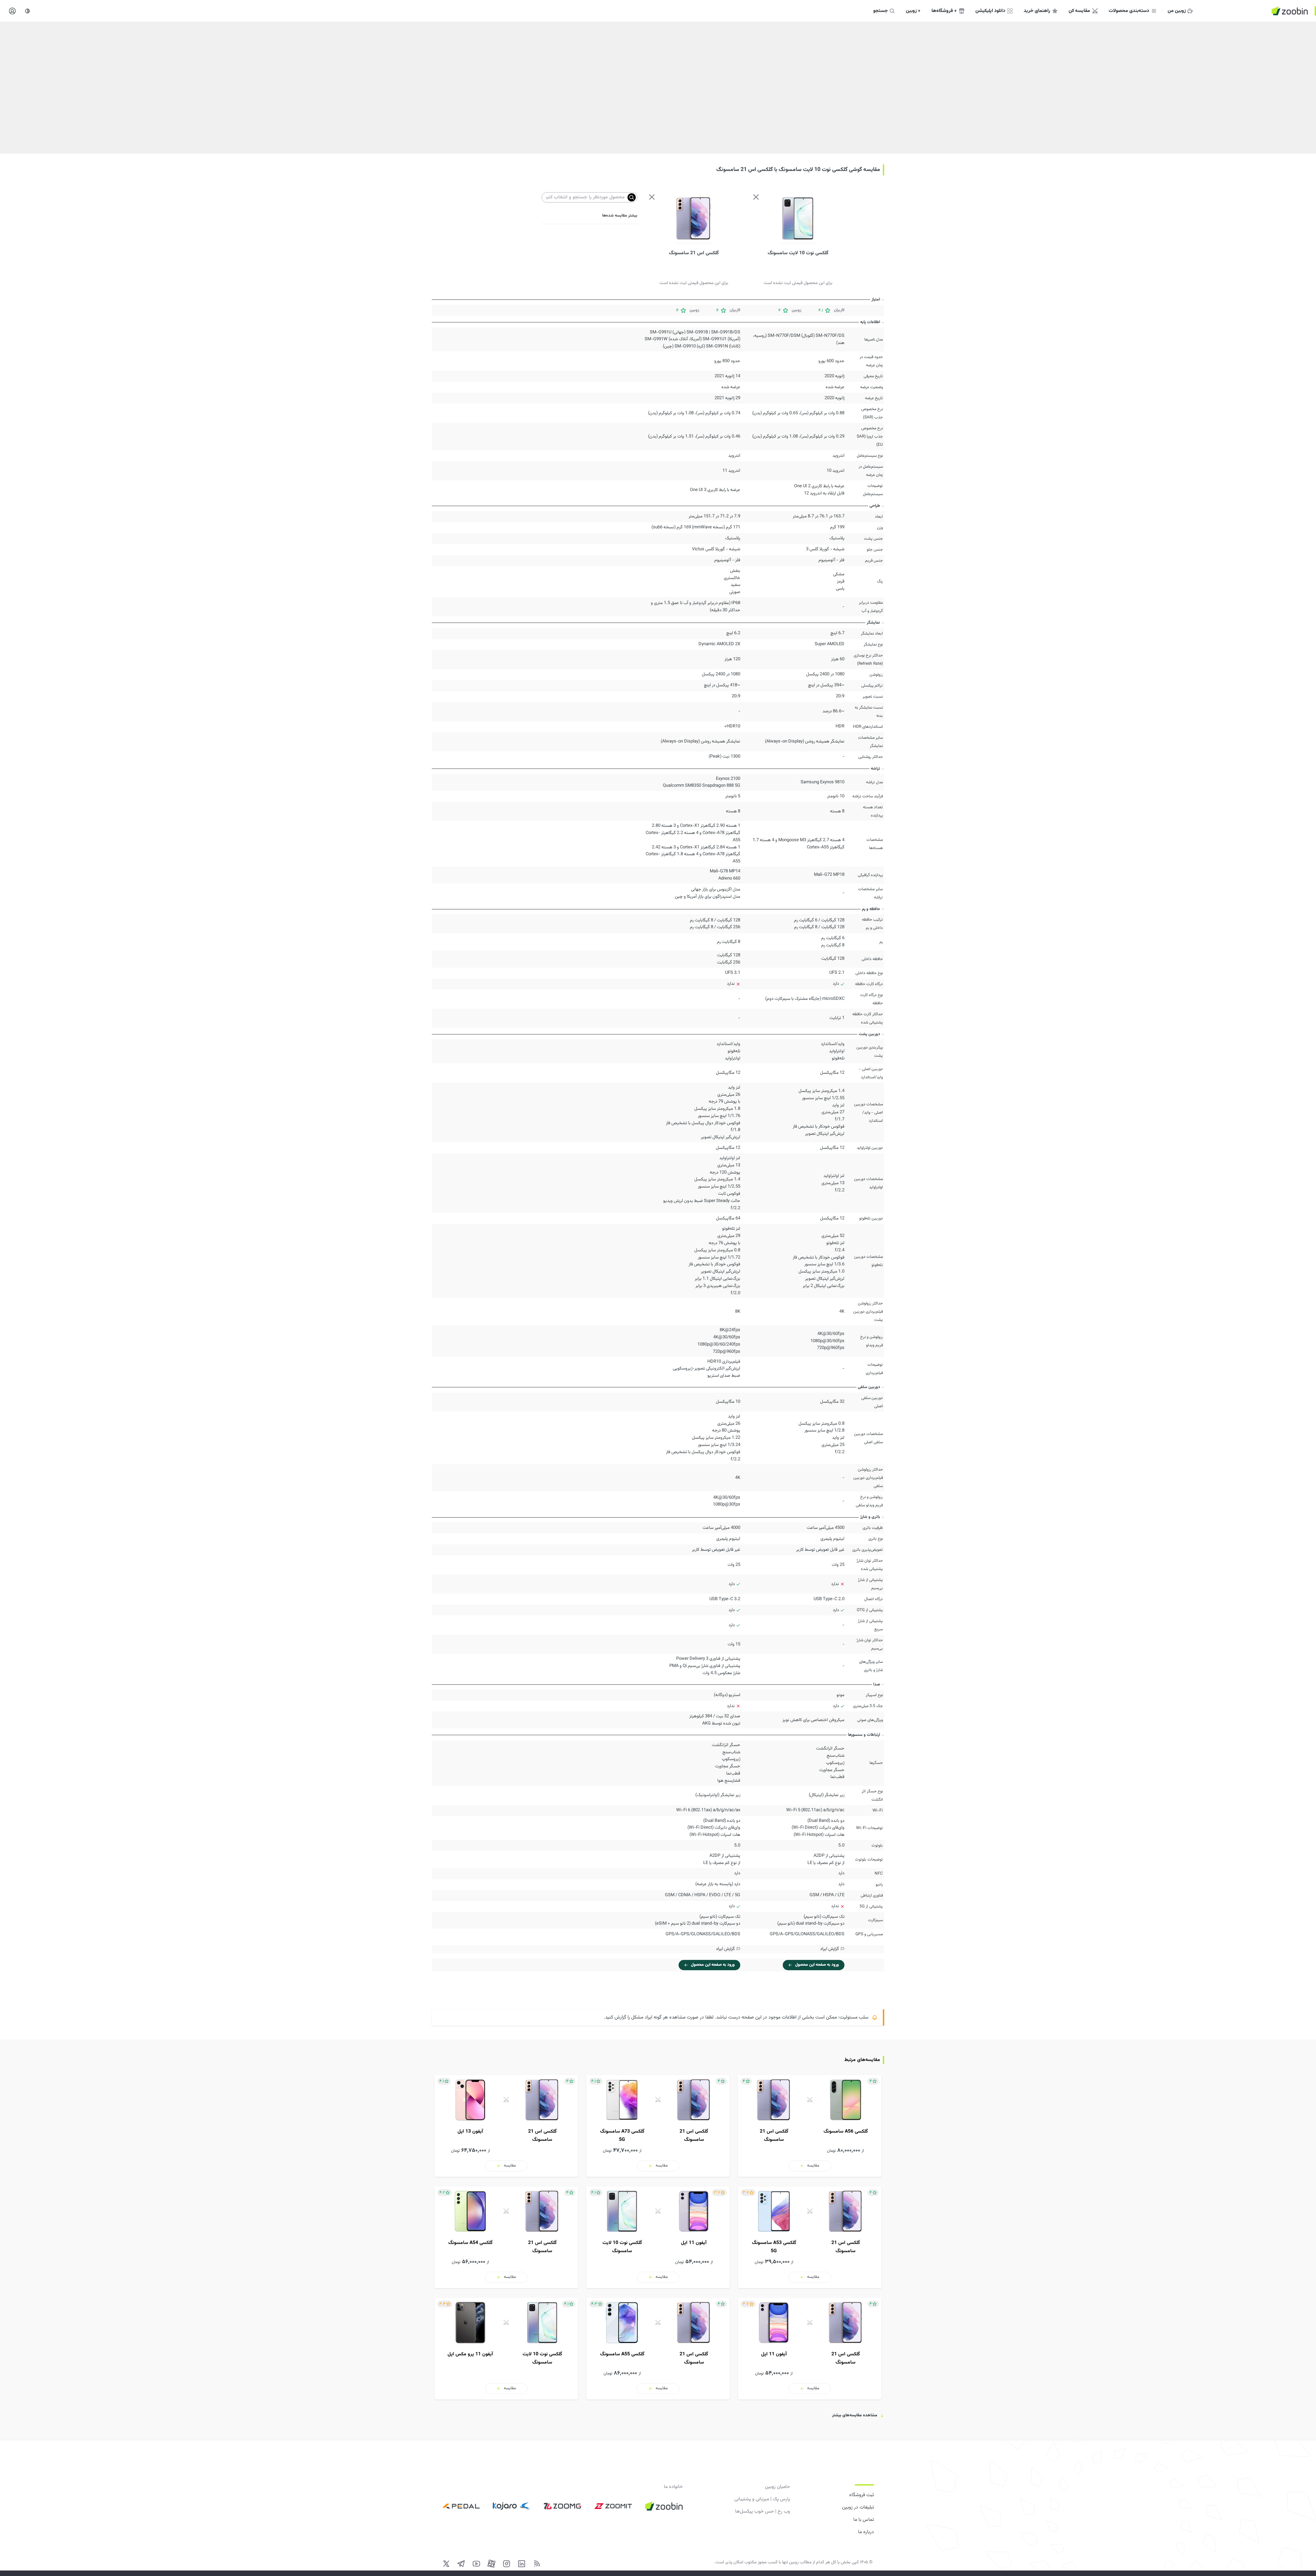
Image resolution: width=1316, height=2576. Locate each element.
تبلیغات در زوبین (858, 2507)
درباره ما (866, 2532)
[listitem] (810, 2126)
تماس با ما (864, 2520)
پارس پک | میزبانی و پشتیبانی (762, 2499)
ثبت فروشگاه (862, 2495)
